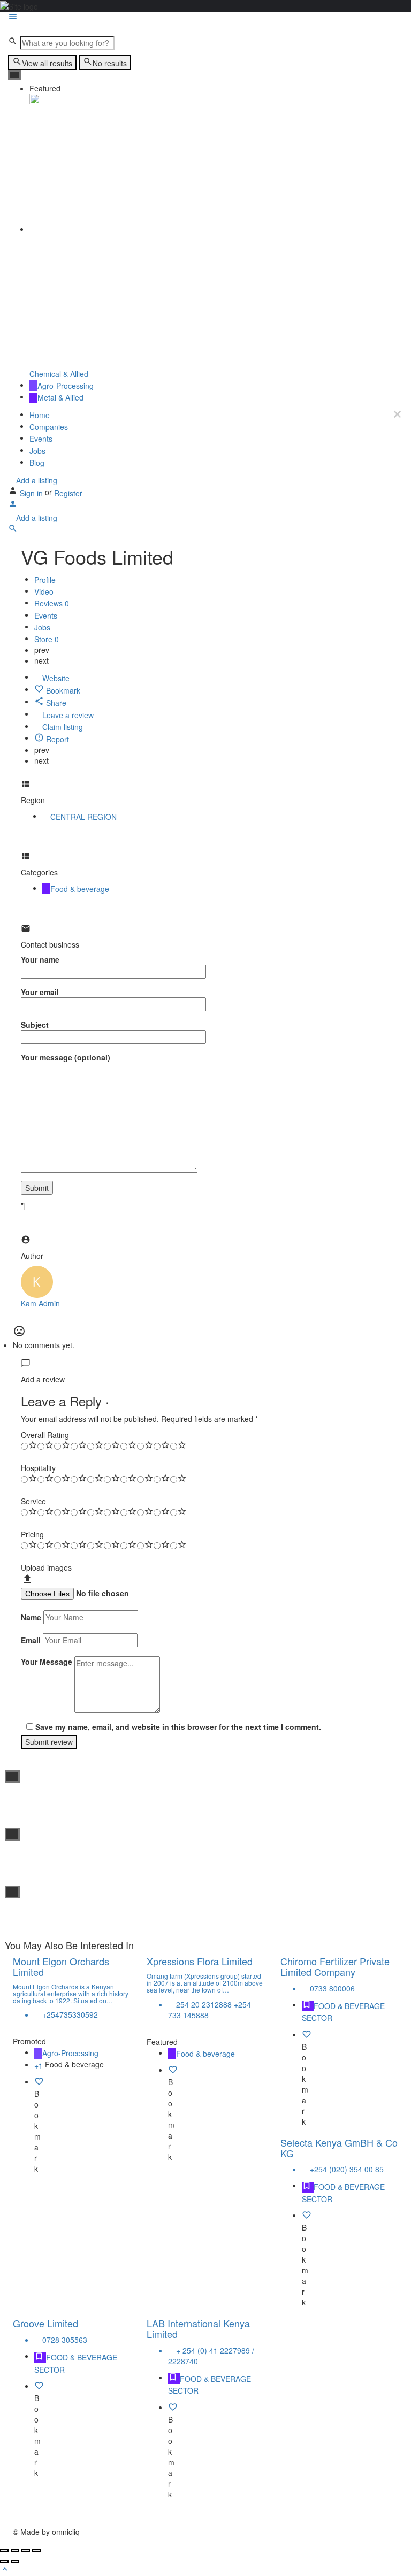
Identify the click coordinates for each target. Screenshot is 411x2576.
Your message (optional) (66, 1057)
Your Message (47, 1662)
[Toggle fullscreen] (26, 2551)
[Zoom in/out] (36, 2551)
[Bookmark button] (39, 2083)
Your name (40, 959)
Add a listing (36, 480)
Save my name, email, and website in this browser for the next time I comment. (178, 1727)
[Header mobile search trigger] (13, 530)
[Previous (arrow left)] (4, 2562)
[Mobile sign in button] (13, 505)
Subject (35, 1025)
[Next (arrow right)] (15, 2562)
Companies (49, 427)
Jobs (37, 451)
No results (110, 63)
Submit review (49, 1742)
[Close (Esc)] (4, 2551)
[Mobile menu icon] (205, 18)
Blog (37, 463)
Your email (40, 992)
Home (40, 415)
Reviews (52, 604)
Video (44, 591)
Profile (45, 580)
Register (68, 493)
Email (31, 1640)
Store (47, 639)
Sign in (32, 493)
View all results (47, 63)
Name (31, 1617)
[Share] (15, 2551)
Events (41, 439)
